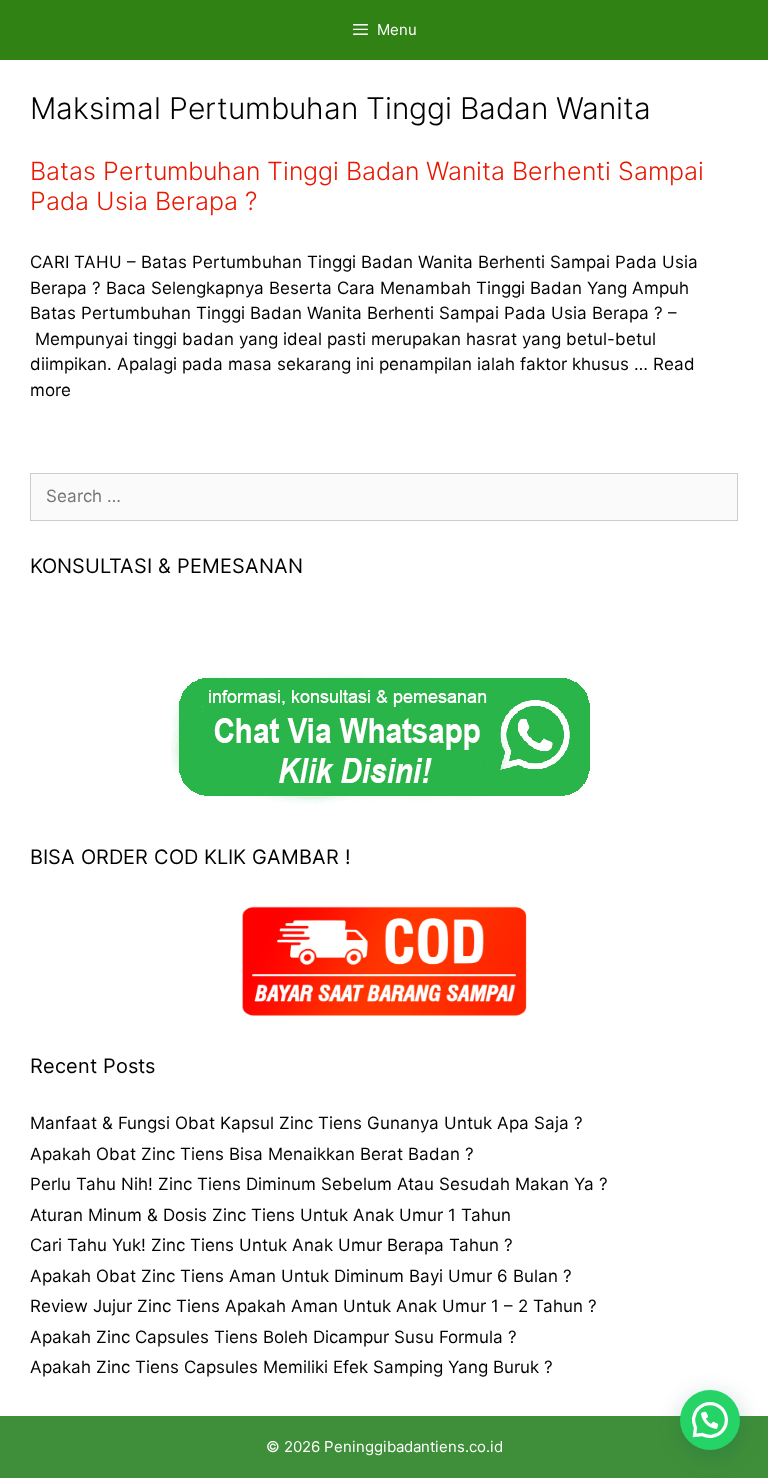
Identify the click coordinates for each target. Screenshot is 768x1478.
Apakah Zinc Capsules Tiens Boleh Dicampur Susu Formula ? (273, 1337)
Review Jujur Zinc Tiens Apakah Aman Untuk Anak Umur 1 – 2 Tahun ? (313, 1306)
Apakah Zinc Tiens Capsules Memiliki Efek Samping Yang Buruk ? (291, 1367)
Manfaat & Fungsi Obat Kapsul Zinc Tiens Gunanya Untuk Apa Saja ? (306, 1123)
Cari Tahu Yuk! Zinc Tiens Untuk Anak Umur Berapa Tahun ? (271, 1245)
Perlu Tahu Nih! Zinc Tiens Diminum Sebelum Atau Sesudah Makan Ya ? (319, 1184)
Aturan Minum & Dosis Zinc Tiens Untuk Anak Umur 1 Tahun (270, 1215)
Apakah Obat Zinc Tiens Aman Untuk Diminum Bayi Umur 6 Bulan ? (301, 1276)
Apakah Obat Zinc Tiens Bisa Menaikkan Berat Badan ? (252, 1154)
